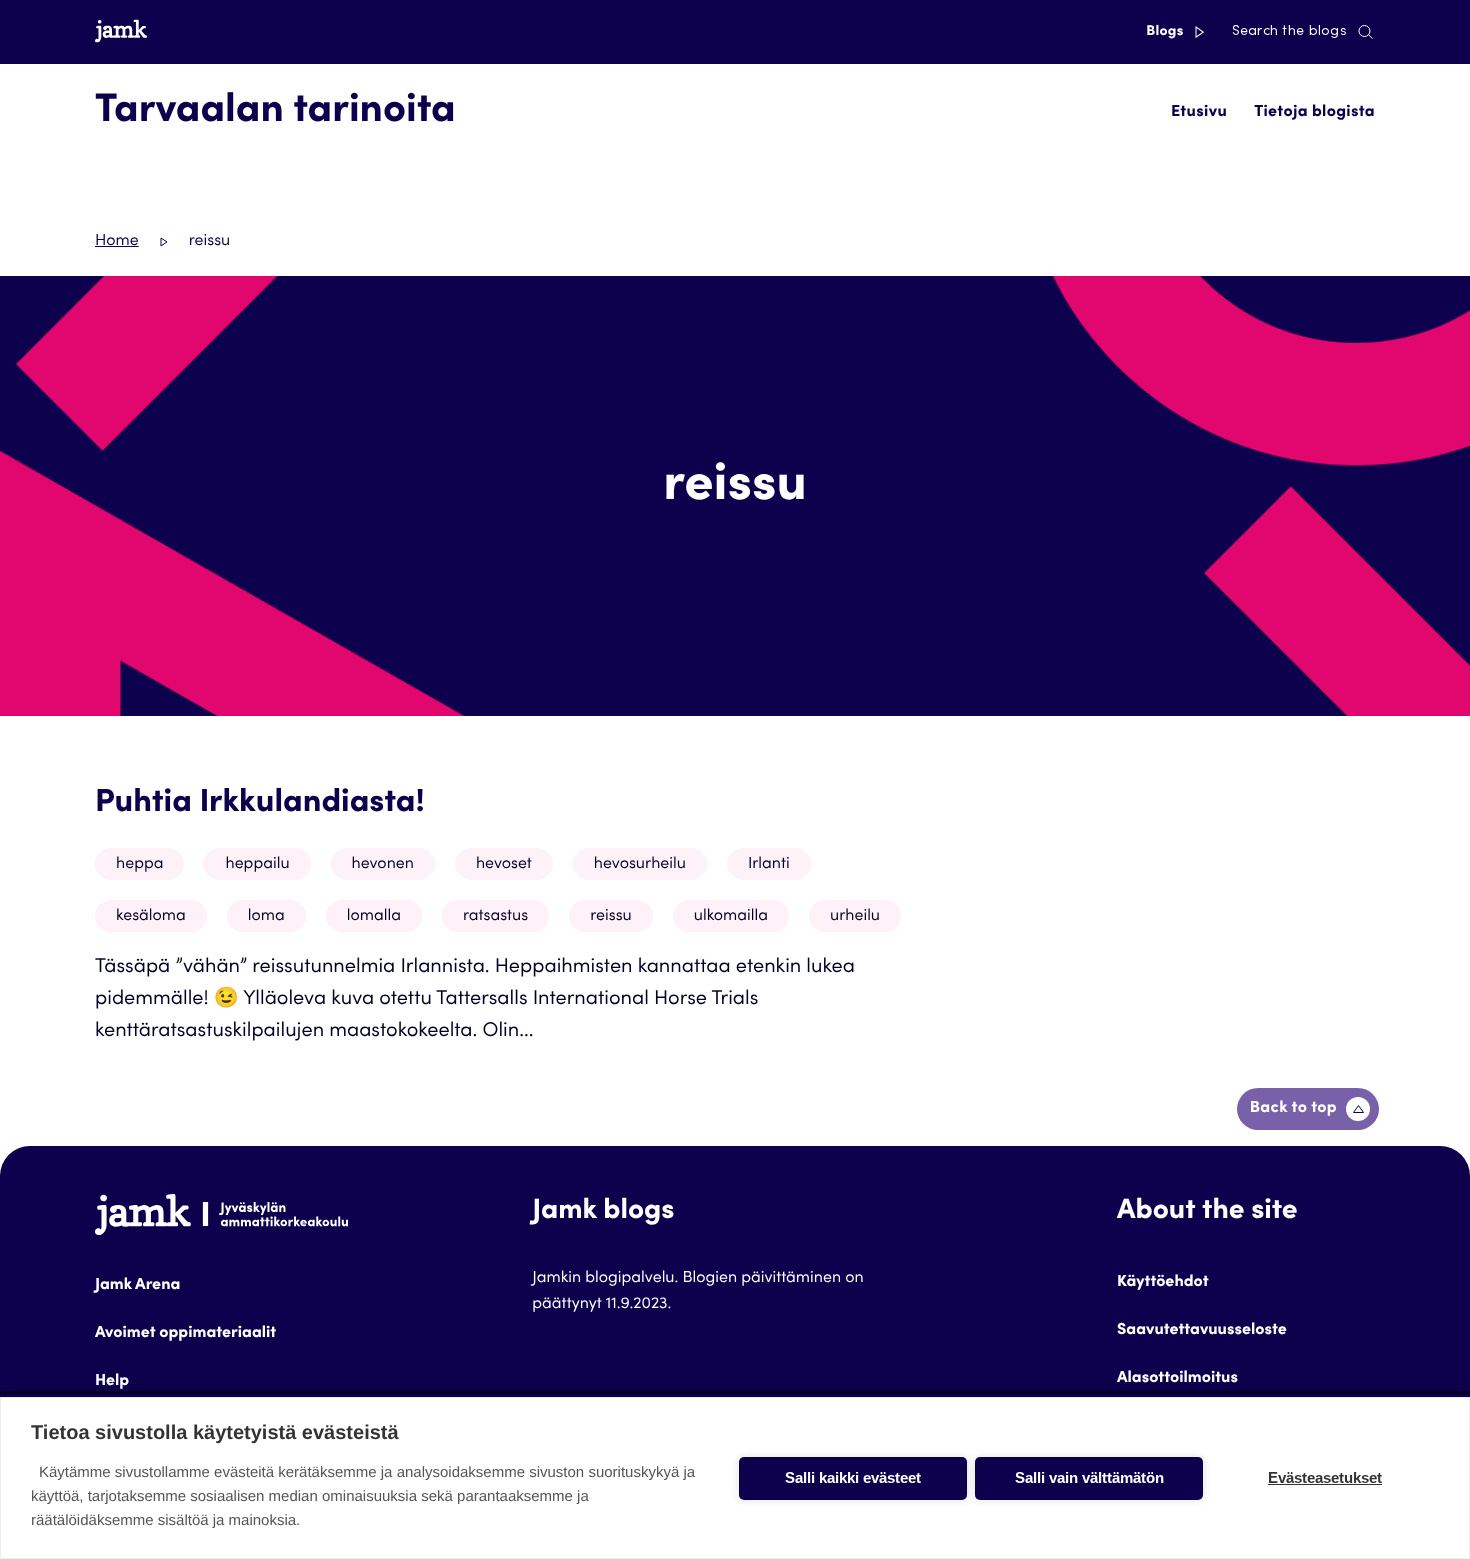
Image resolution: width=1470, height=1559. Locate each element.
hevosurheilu (640, 865)
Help (112, 1382)
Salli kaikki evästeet (853, 1477)
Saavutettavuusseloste (1202, 1331)
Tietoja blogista (1314, 113)
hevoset (504, 865)
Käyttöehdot (1163, 1283)
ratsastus (495, 917)
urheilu (855, 917)
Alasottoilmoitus (1177, 1379)
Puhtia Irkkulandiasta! (260, 804)
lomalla (374, 917)
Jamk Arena (137, 1286)
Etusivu (1199, 113)
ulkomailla (731, 917)
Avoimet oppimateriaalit (185, 1334)
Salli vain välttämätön (1089, 1477)
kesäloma (151, 917)
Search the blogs (1289, 32)
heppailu (257, 865)
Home (117, 242)
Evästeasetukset (1325, 1477)
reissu (611, 917)
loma (266, 917)
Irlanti (769, 865)
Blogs (1166, 32)
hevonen (383, 865)
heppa (139, 865)
